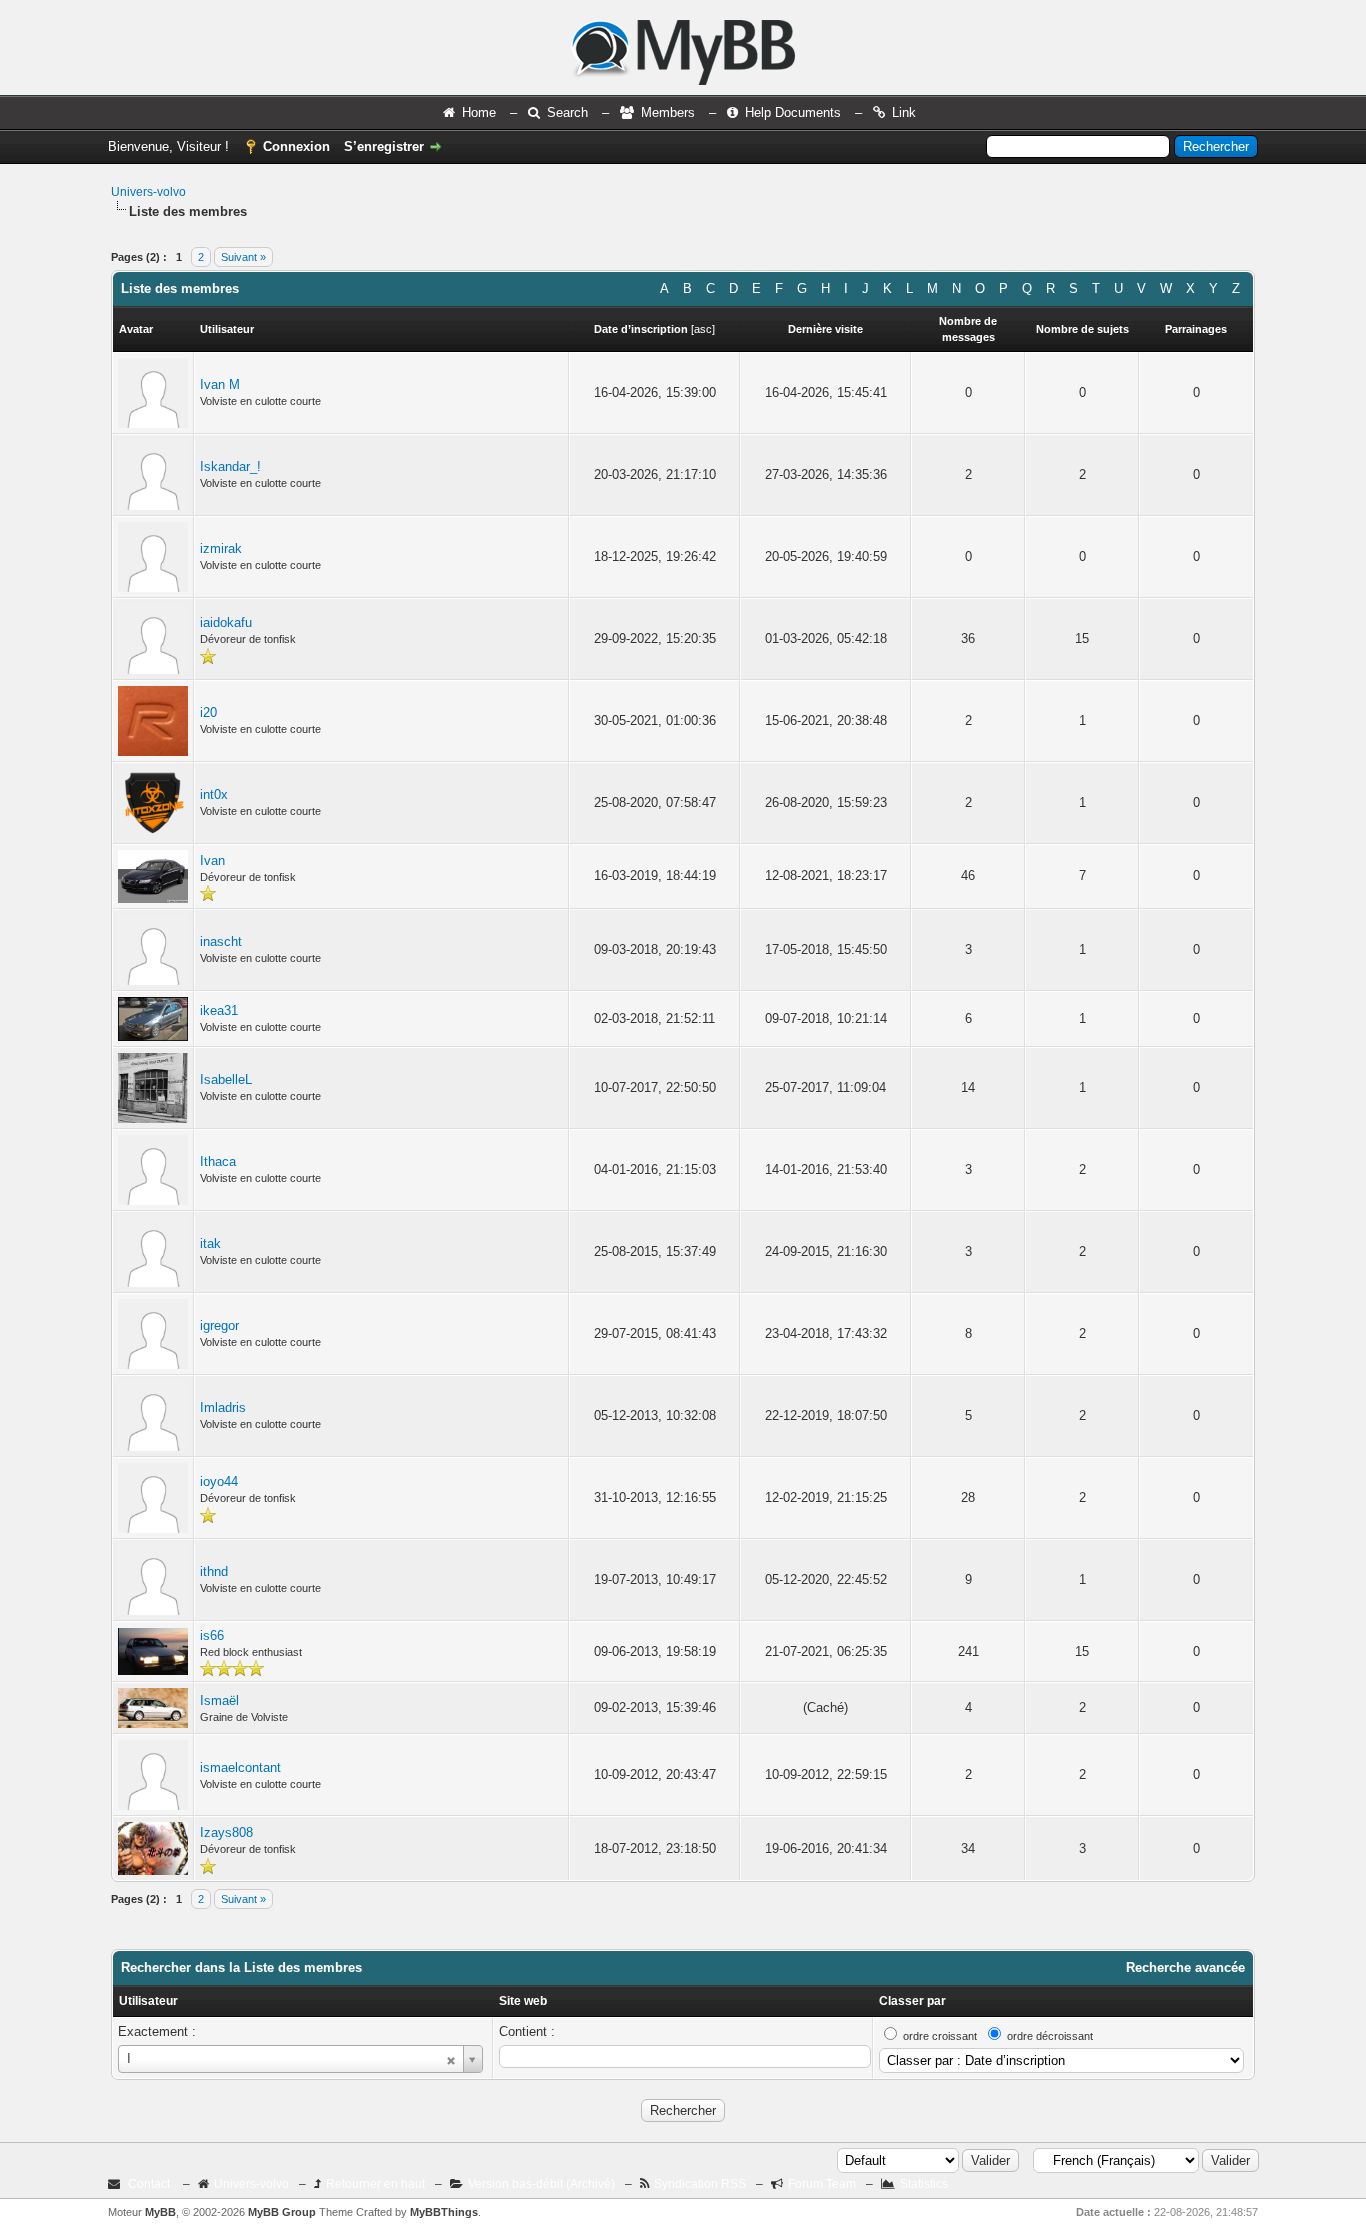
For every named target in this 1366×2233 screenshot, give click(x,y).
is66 (212, 1635)
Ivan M (220, 384)
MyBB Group (282, 2212)
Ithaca (218, 1161)
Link (904, 112)
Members (668, 112)
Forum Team (822, 2184)
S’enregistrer (384, 146)
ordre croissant (940, 2036)
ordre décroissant (1050, 2036)
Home (479, 112)
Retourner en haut (375, 2184)
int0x (214, 794)
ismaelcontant (240, 1767)
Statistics (924, 2184)
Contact (149, 2184)
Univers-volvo (148, 192)
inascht (221, 941)
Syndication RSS (700, 2184)
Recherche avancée (1185, 1967)
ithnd (214, 1571)
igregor (219, 1325)
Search (567, 112)
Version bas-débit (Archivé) (541, 2184)
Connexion (296, 146)
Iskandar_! (230, 466)
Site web (523, 2001)
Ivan (212, 860)
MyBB (160, 2212)
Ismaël (219, 1700)
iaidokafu (226, 622)
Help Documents (793, 112)
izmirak (221, 548)
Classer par (912, 2001)
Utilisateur (148, 2001)
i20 (208, 712)
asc (703, 329)
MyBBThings (444, 2212)
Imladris (223, 1407)
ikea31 (219, 1010)
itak (210, 1243)
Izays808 (226, 1832)
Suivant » (243, 257)
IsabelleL (226, 1079)
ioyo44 (219, 1481)
